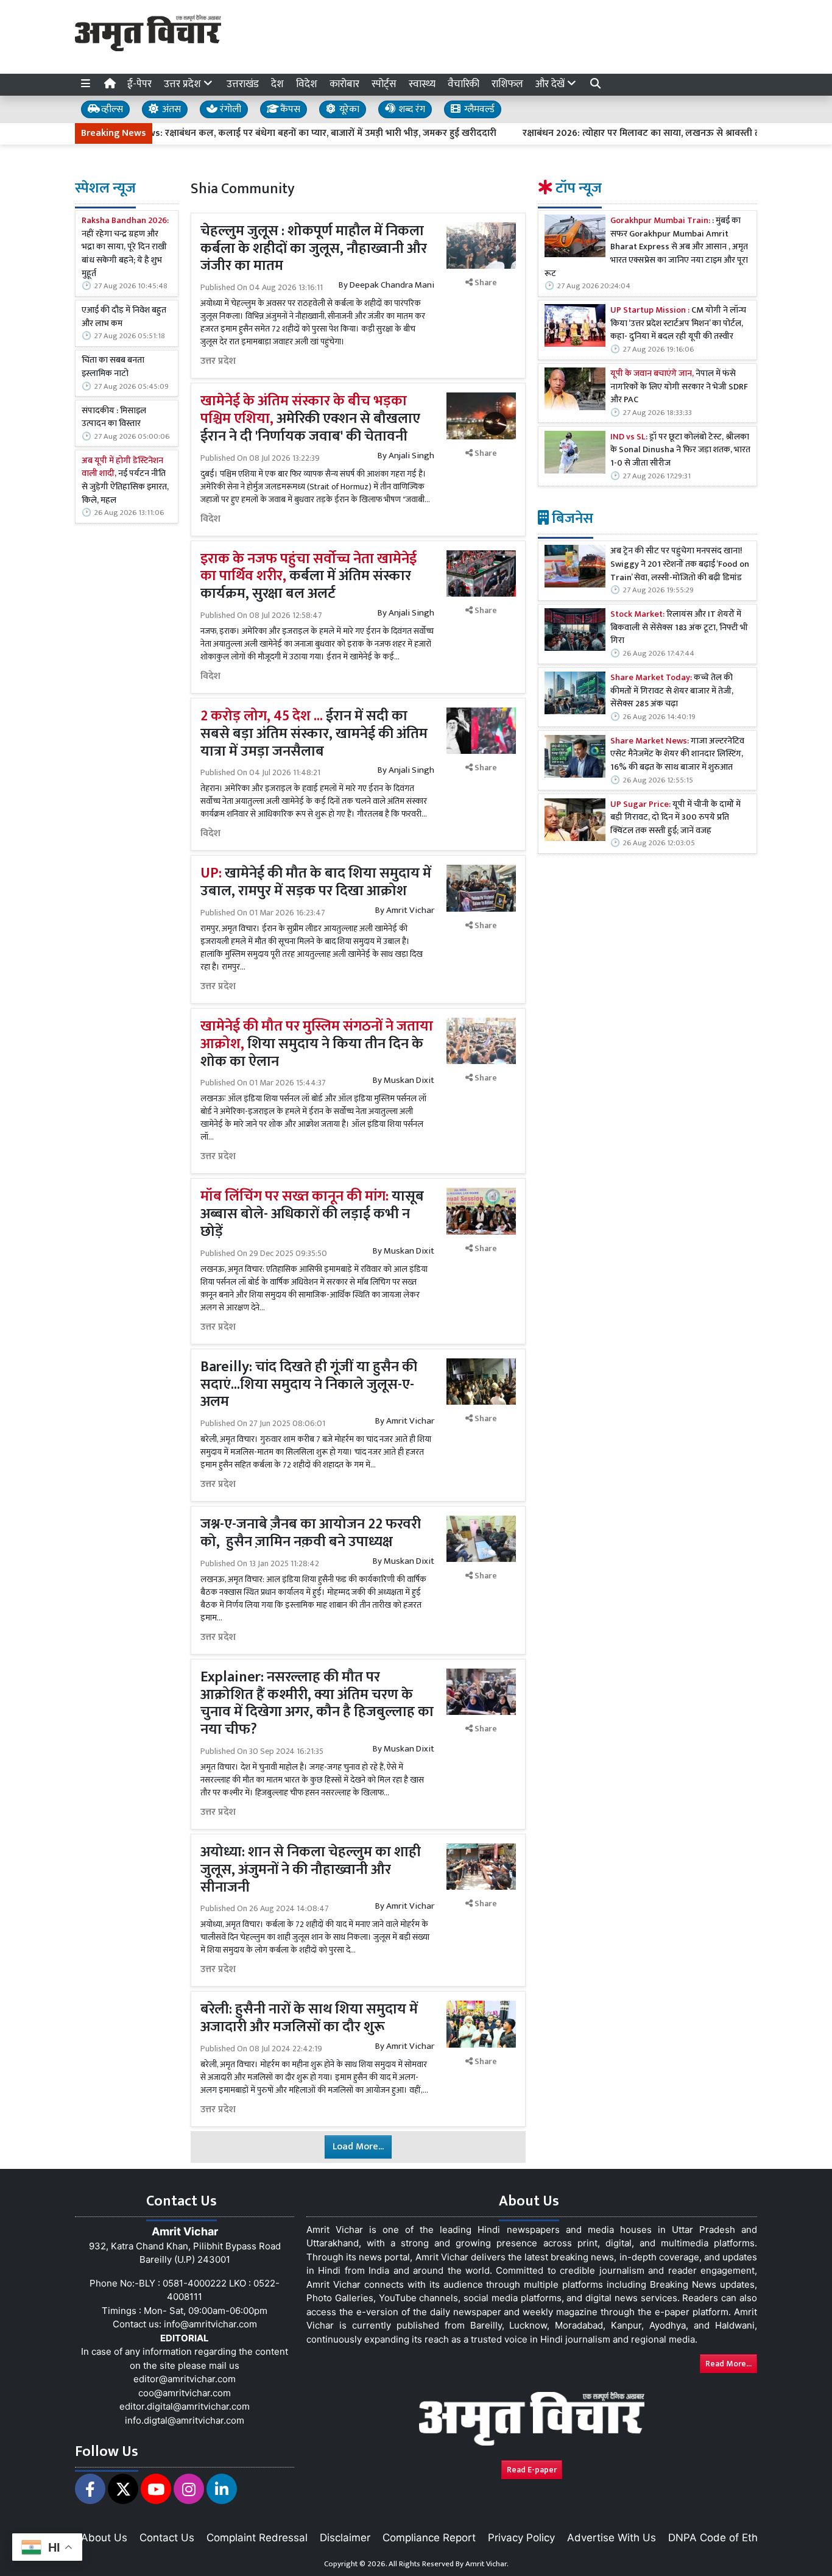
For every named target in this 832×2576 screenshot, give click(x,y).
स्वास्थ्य (422, 84)
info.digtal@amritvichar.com (185, 2420)
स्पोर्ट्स (384, 84)
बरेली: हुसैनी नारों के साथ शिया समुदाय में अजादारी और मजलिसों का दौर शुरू (309, 2018)
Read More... (728, 2364)
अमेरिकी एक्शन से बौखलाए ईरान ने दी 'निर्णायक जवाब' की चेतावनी (310, 419)
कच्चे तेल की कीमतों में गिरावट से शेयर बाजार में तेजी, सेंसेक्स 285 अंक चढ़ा (672, 691)
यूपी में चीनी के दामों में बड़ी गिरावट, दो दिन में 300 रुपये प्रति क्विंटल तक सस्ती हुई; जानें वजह (675, 818)
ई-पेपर (139, 84)
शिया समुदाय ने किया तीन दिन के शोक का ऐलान (317, 1044)
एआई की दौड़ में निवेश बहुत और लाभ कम (124, 317)
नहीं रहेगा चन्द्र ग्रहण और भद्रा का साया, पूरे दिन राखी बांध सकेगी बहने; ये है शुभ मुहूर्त (125, 247)
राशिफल (507, 84)
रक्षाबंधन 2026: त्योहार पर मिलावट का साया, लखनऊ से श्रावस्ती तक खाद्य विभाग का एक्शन (632, 133)
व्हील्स (111, 109)
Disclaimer (345, 2538)
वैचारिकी (464, 84)
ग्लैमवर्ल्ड (478, 109)
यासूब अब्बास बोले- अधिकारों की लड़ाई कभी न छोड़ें (312, 1214)
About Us (104, 2538)
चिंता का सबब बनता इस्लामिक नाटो (113, 367)
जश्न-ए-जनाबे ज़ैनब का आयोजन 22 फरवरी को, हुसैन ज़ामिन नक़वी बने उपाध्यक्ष (311, 1533)
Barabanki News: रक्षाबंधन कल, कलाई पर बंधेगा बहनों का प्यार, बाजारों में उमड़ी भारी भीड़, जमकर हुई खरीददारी (238, 133)
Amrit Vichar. (487, 2564)
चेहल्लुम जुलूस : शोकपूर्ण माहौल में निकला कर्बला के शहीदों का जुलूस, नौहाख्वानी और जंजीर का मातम (314, 249)
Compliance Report (429, 2538)
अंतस (170, 109)
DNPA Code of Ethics (720, 2538)
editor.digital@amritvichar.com (185, 2406)
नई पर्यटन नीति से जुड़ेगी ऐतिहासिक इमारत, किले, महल (125, 481)
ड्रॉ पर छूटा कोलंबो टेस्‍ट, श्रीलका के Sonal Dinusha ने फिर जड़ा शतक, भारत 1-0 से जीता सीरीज (680, 451)
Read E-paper (532, 2470)
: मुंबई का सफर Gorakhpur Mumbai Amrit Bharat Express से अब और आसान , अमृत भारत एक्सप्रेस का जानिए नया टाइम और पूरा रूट (646, 247)
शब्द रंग (411, 109)
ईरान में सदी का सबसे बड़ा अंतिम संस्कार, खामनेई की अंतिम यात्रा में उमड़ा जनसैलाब (314, 734)
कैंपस (289, 109)
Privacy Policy (521, 2538)
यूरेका (348, 109)
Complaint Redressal (257, 2538)
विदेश (307, 84)
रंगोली (229, 109)
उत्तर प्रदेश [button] (184, 84)
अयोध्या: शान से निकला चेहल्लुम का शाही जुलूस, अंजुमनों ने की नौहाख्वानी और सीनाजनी (311, 1870)
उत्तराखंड (243, 84)
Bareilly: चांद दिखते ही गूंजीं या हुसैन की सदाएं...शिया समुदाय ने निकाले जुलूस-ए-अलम (309, 1385)
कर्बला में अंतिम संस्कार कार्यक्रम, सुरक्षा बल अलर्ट (308, 577)
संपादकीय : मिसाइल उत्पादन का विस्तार (114, 418)
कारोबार (344, 84)
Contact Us (167, 2538)
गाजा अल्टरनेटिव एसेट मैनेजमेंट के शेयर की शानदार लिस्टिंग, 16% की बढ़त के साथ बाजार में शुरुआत (677, 755)
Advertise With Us (612, 2538)
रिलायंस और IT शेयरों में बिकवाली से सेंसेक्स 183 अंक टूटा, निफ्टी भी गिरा (679, 628)
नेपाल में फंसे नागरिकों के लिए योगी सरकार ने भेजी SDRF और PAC (679, 387)
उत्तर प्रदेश (218, 361)
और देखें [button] (551, 84)
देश (277, 84)
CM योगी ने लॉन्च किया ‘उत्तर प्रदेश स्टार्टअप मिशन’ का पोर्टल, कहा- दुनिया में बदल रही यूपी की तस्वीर (678, 324)
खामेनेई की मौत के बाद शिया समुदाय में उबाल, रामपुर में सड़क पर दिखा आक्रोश (316, 882)
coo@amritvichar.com (185, 2393)
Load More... (358, 2147)
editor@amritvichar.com (185, 2379)
